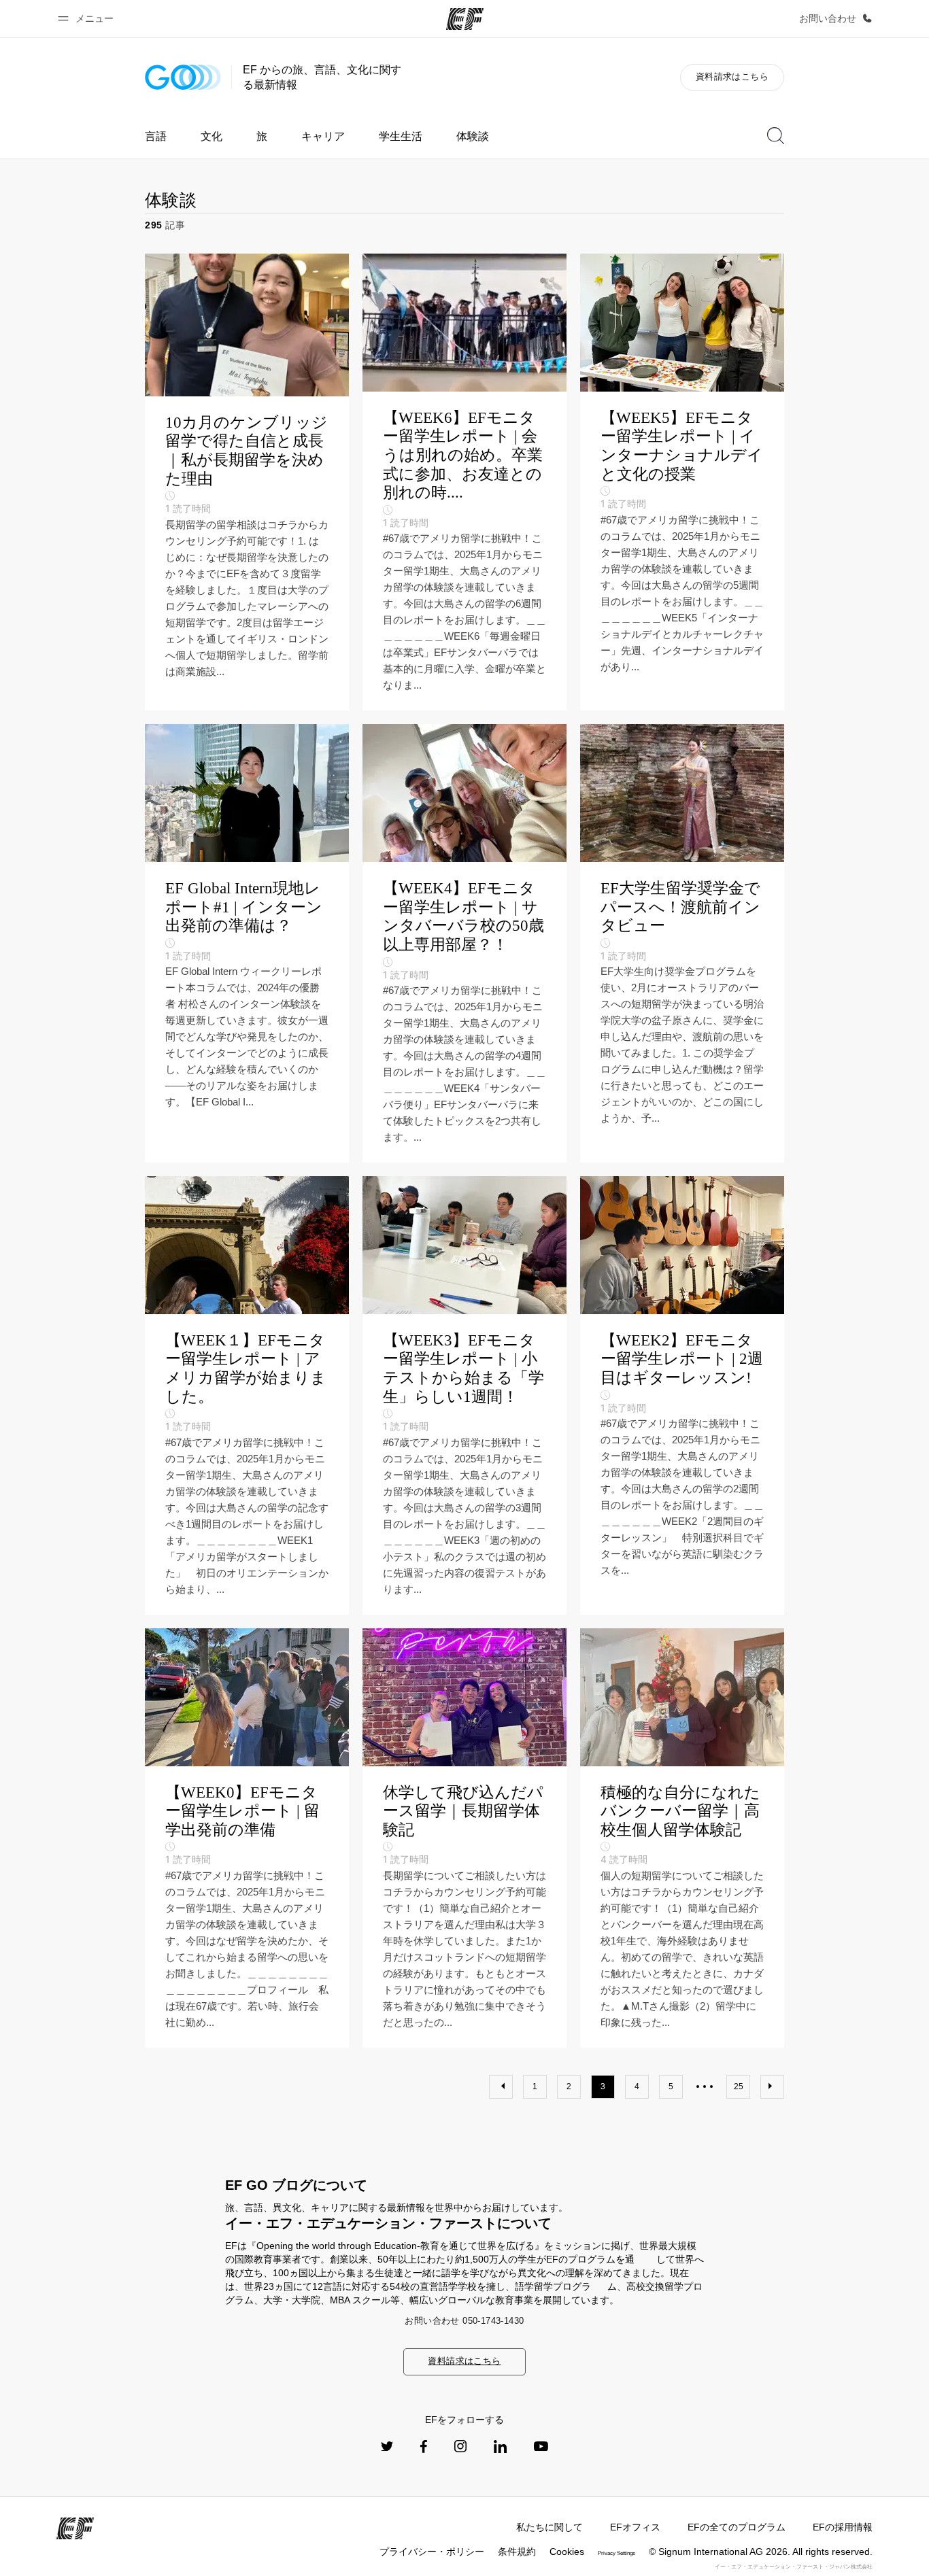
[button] (88, 19)
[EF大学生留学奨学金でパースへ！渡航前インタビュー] (682, 943)
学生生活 (401, 136)
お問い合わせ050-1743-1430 (464, 2321)
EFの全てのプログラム (737, 2527)
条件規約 (517, 2552)
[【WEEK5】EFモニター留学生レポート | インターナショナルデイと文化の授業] (682, 482)
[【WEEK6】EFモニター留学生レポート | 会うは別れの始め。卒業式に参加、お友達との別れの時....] (464, 482)
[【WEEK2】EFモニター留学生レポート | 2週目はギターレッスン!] (682, 1395)
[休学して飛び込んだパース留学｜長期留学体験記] (464, 1838)
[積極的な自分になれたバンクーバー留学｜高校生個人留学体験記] (682, 1838)
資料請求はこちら (732, 76)
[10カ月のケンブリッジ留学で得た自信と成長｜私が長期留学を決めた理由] (247, 482)
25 (739, 2086)
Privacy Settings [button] (616, 2553)
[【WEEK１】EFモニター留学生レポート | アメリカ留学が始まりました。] (247, 1395)
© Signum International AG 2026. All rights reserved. (761, 2552)
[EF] (465, 19)
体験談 (473, 136)
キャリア (323, 136)
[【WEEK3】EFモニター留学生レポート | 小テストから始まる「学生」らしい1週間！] (464, 1395)
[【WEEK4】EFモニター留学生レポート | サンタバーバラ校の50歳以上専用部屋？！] (464, 943)
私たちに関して (550, 2527)
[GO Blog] (183, 77)
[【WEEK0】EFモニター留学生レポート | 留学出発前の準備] (247, 1838)
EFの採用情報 (843, 2527)
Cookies (567, 2552)
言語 (156, 136)
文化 (212, 136)
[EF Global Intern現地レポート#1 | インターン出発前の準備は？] (247, 943)
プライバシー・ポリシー (432, 2552)
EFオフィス (635, 2527)
